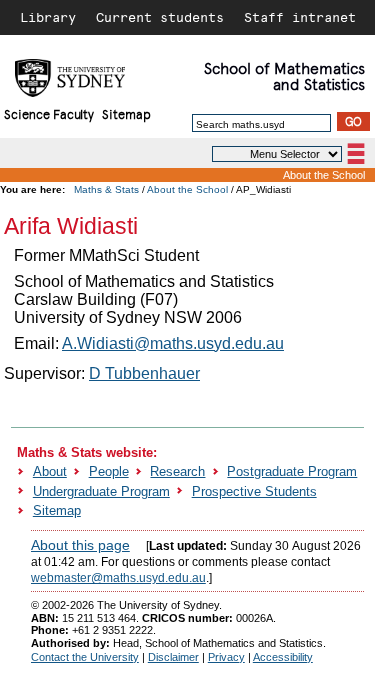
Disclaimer (173, 657)
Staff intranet (300, 17)
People (109, 471)
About (50, 471)
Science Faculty (49, 113)
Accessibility (283, 657)
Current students (160, 17)
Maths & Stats (106, 189)
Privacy (226, 657)
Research (177, 471)
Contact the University (85, 657)
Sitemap (126, 113)
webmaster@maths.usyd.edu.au (118, 578)
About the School (324, 175)
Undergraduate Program (101, 491)
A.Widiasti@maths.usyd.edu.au (173, 343)
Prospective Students (254, 491)
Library (48, 17)
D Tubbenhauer (144, 373)
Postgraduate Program (292, 471)
